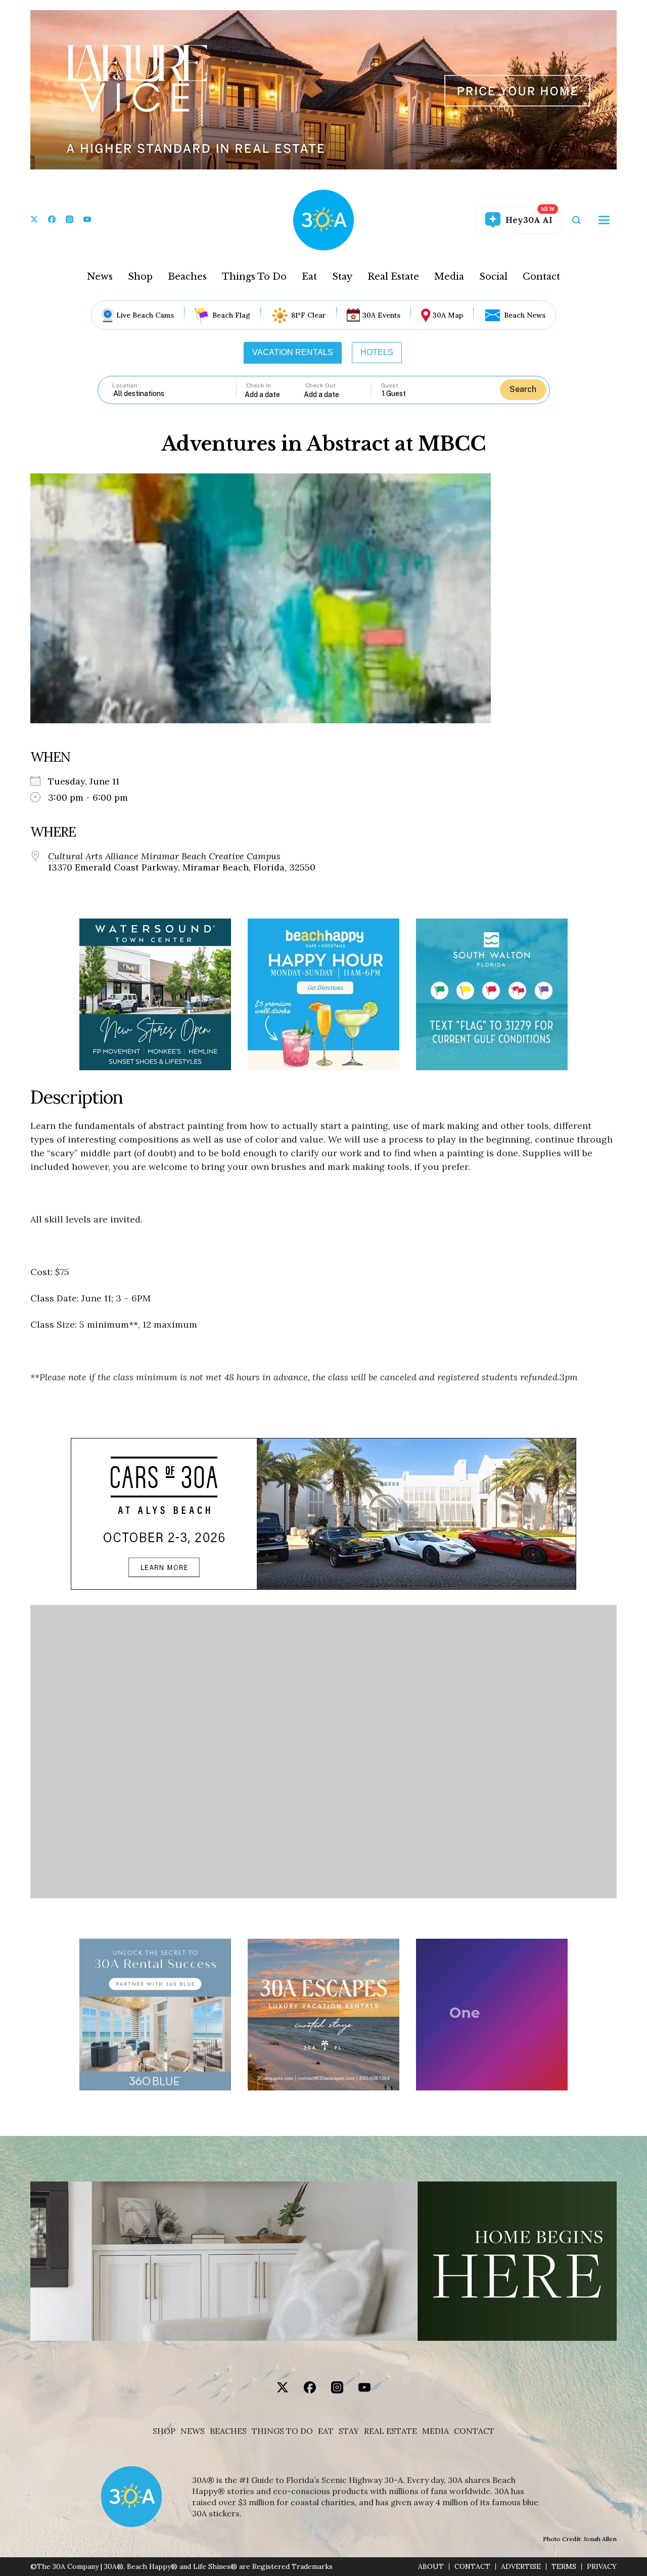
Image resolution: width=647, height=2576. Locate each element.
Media (449, 277)
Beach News (525, 315)
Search (523, 389)
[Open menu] (604, 220)
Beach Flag (231, 315)
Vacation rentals (293, 352)
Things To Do (254, 277)
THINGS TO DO (282, 2431)
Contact (541, 277)
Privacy (602, 2567)
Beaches (187, 277)
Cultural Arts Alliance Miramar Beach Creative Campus (164, 856)
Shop (140, 277)
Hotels (377, 352)
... (274, 394)
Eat (309, 277)
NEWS (193, 2431)
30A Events (381, 315)
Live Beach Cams (145, 315)
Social (493, 277)
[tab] (293, 353)
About (431, 2567)
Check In (259, 385)
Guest (389, 385)
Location (125, 385)
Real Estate (393, 277)
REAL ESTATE (390, 2431)
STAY (349, 2431)
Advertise (521, 2567)
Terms (564, 2567)
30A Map (448, 315)
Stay (342, 277)
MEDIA (435, 2431)
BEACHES (228, 2431)
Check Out (320, 385)
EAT (326, 2431)
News (100, 277)
